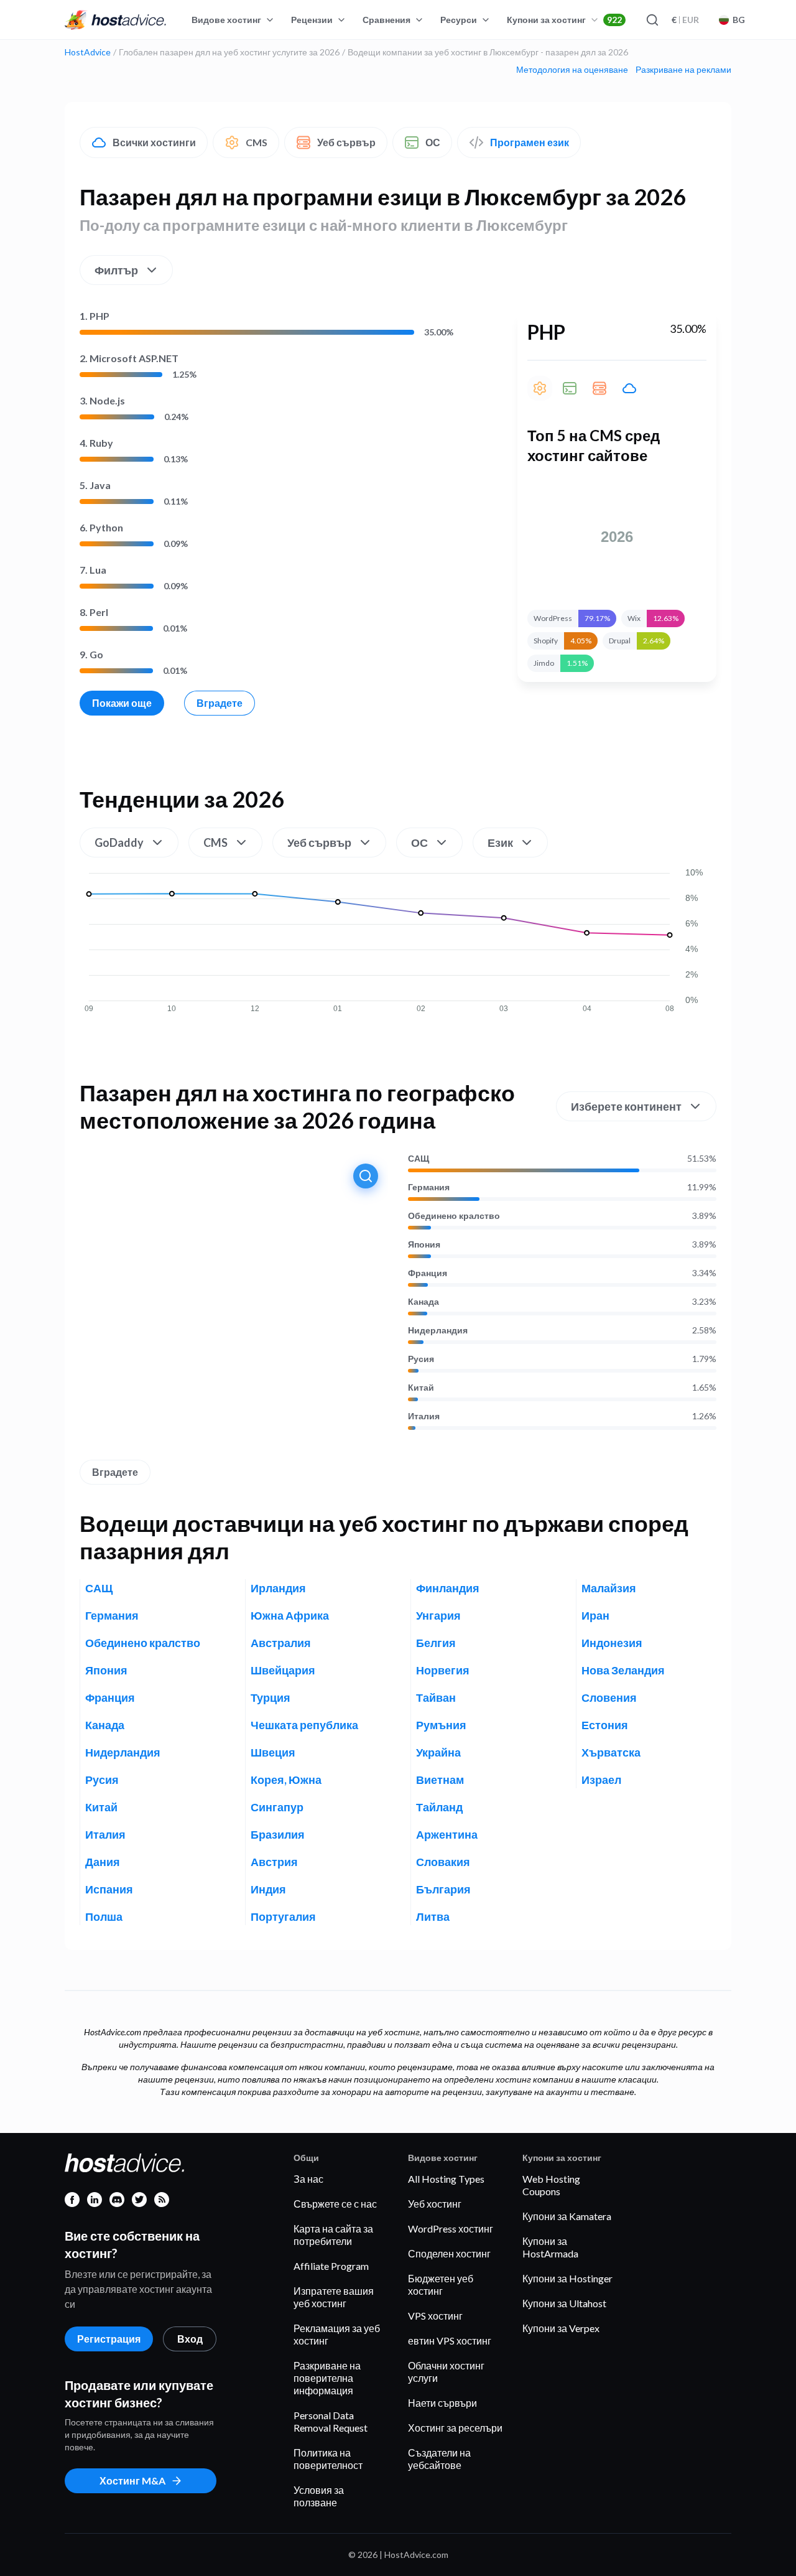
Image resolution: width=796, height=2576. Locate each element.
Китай (421, 1388)
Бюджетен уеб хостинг (441, 2284)
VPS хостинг (435, 2316)
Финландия (448, 1588)
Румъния (441, 1725)
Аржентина (447, 1834)
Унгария (438, 1615)
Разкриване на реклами (683, 70)
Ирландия (278, 1588)
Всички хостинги (154, 142)
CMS (257, 142)
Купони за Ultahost (564, 2303)
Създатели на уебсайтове (439, 2459)
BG (739, 20)
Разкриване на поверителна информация (327, 2378)
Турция (271, 1697)
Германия (429, 1187)
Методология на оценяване (572, 70)
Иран (595, 1615)
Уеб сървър (346, 142)
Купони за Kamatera (567, 2216)
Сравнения (386, 20)
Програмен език (530, 142)
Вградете (220, 703)
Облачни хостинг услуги (446, 2372)
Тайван (436, 1697)
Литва (433, 1916)
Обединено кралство (454, 1216)
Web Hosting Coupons (551, 2185)
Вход (190, 2339)
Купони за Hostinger (567, 2278)
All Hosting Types (446, 2179)
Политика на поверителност (328, 2459)
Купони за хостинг (564, 20)
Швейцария (283, 1670)
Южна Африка (290, 1615)
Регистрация (109, 2339)
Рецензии (312, 20)
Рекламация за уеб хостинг (337, 2334)
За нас (308, 2179)
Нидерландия (438, 1330)
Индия (268, 1889)
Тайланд (439, 1807)
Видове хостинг (226, 20)
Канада (423, 1302)
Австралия (281, 1643)
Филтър (116, 270)
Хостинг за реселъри (455, 2428)
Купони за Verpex (561, 2328)
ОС (433, 142)
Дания (103, 1862)
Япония (424, 1244)
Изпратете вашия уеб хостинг (334, 2297)
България (443, 1889)
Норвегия (443, 1670)
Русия (421, 1359)
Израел (601, 1780)
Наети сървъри (442, 2403)
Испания (109, 1889)
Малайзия (609, 1588)
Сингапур (277, 1807)
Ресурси (459, 20)
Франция (428, 1273)
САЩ (419, 1159)
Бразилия (278, 1834)
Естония (605, 1725)
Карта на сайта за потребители (333, 2235)
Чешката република (304, 1725)
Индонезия (612, 1643)
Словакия (443, 1862)
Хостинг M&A (132, 2480)
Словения (609, 1697)
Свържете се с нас (335, 2204)
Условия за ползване (319, 2496)
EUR (685, 20)
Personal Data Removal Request (331, 2421)
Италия (424, 1416)
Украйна (438, 1752)
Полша (104, 1916)
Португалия (283, 1916)
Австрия (274, 1862)
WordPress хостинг (451, 2228)
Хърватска (611, 1752)
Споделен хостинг (449, 2253)
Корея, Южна (286, 1780)
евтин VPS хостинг (450, 2340)
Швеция (273, 1752)
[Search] (652, 20)
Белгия (436, 1643)
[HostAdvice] (116, 20)
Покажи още (122, 703)
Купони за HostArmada (550, 2247)
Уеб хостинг (435, 2204)
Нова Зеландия (623, 1670)
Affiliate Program (331, 2266)
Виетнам (440, 1780)
